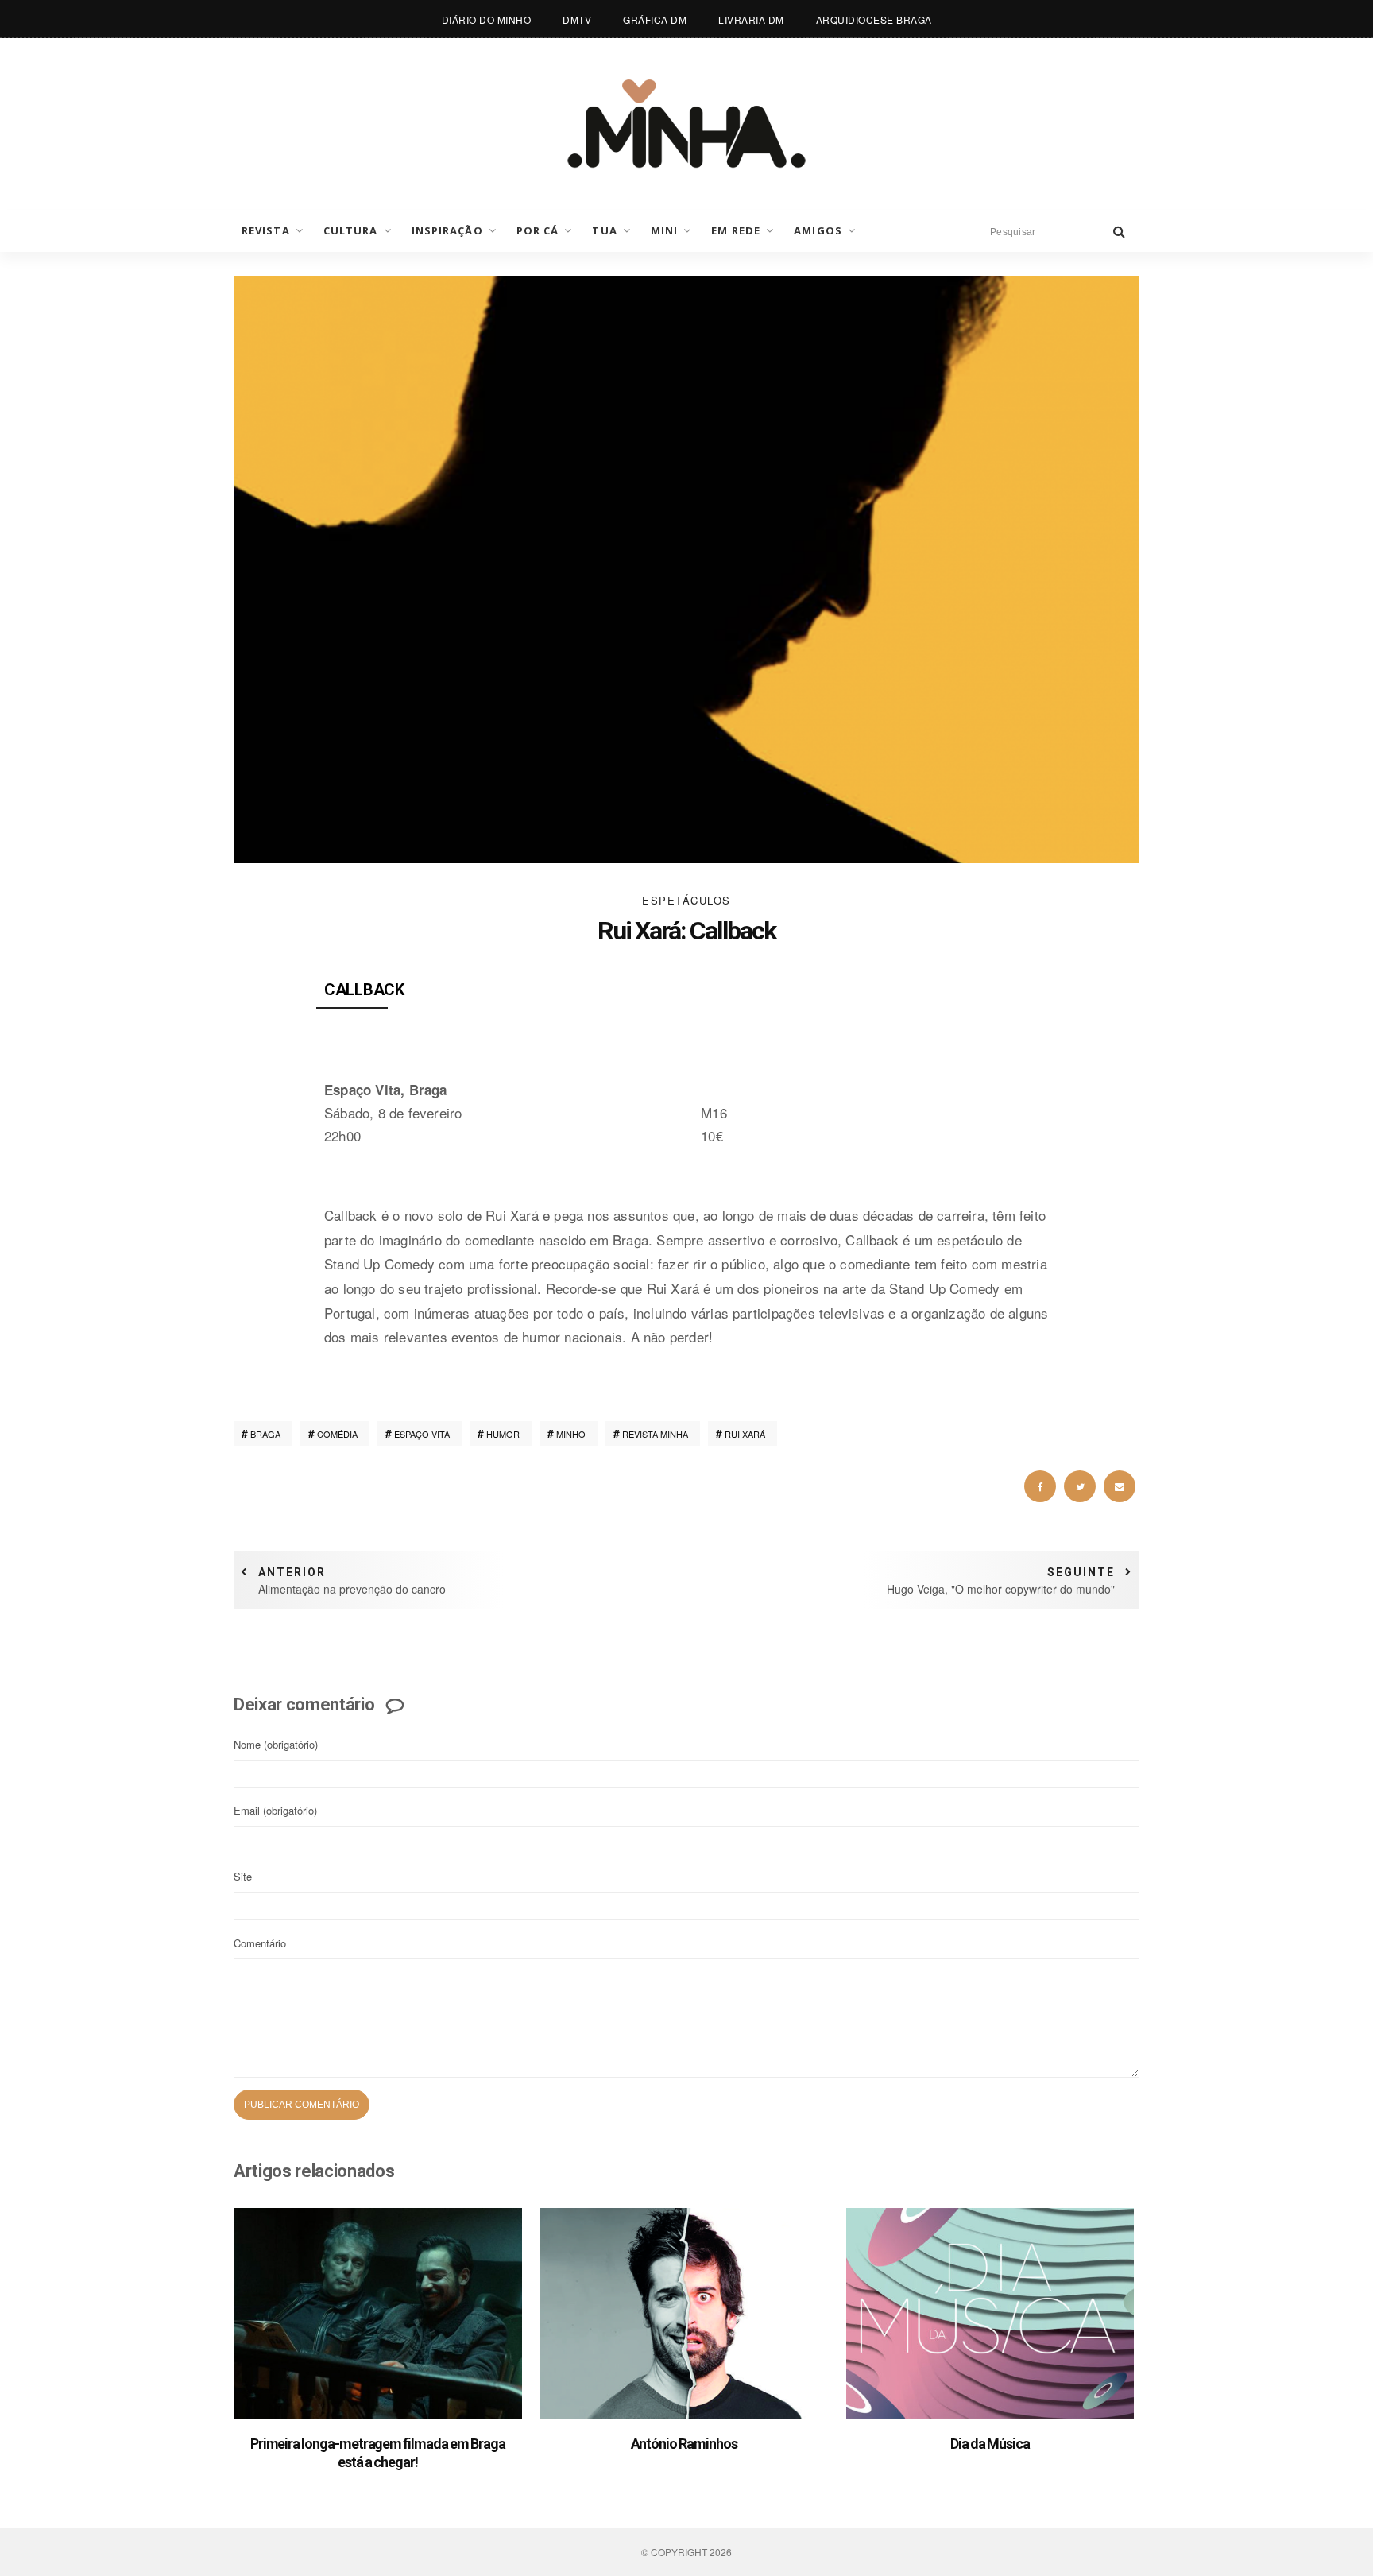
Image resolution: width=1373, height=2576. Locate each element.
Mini (664, 230)
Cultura (351, 230)
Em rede (736, 230)
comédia (337, 1434)
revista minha (655, 1434)
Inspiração (447, 230)
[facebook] (1040, 1486)
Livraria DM (751, 19)
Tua (604, 230)
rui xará (745, 1434)
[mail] (1120, 1486)
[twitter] (1080, 1486)
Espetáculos (686, 900)
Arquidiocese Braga (874, 19)
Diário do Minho (487, 19)
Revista (266, 230)
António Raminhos (684, 2444)
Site (243, 1876)
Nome (276, 1744)
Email (275, 1810)
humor (503, 1434)
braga (265, 1434)
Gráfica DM (655, 19)
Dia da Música (990, 2444)
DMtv (577, 19)
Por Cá (538, 230)
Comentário (260, 1943)
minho (571, 1434)
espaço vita (422, 1434)
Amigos (818, 230)
